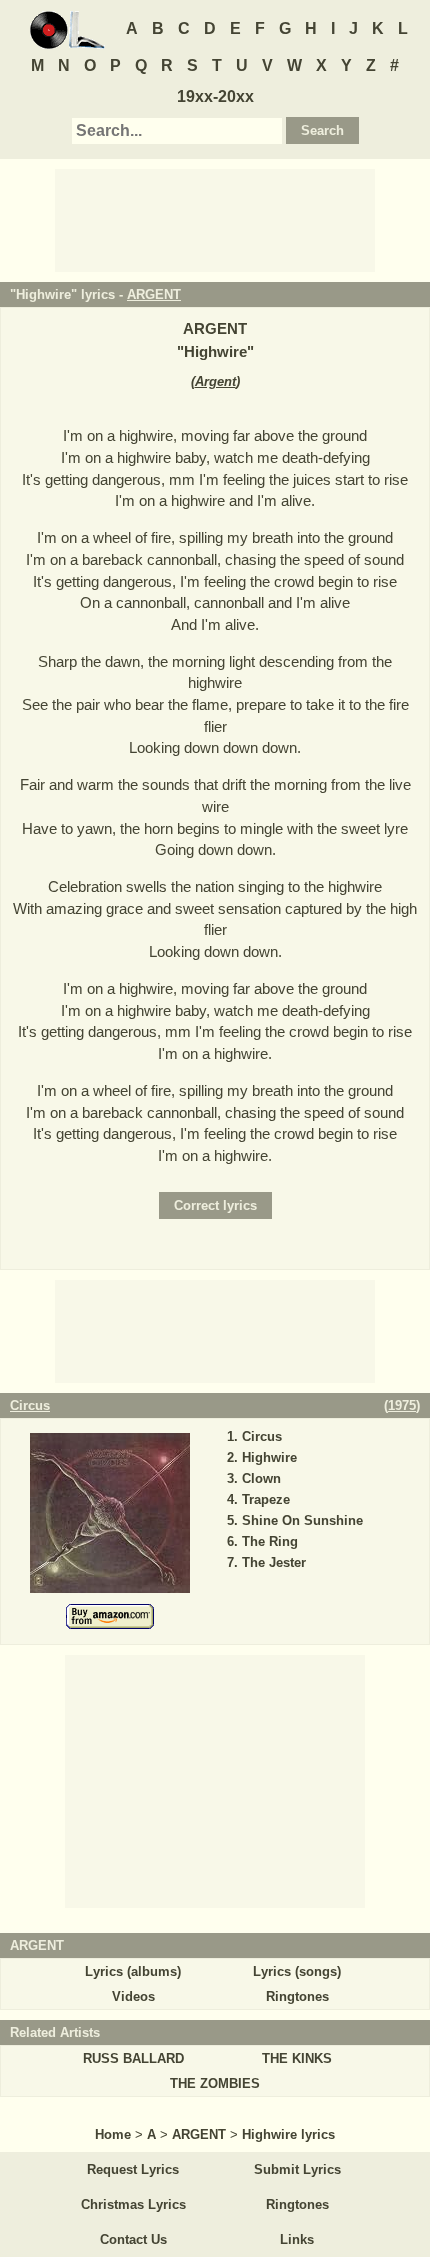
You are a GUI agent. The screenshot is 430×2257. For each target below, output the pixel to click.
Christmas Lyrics (133, 2204)
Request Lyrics (133, 2169)
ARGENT (154, 294)
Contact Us (133, 2239)
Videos (133, 1996)
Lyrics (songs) (297, 1971)
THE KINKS (297, 2058)
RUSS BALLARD (133, 2058)
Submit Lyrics (297, 2169)
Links (297, 2239)
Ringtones (297, 1996)
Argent (215, 381)
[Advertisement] (215, 219)
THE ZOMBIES (215, 2083)
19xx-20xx (215, 96)
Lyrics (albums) (133, 1971)
